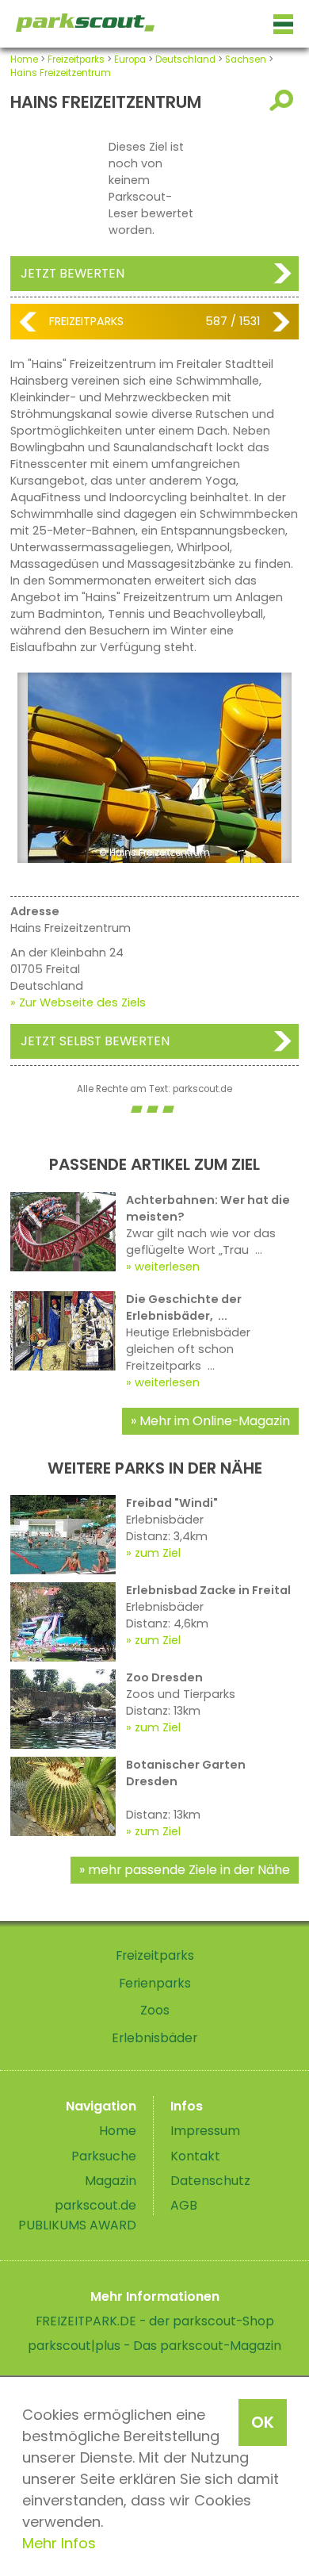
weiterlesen (167, 1267)
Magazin (111, 2181)
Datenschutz (210, 2181)
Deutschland (185, 59)
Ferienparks (155, 1983)
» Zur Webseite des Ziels (78, 1002)
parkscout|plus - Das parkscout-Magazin (154, 2346)
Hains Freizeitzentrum (61, 73)
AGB (184, 2205)
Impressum (205, 2131)
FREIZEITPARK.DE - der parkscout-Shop (155, 2321)
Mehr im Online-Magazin (215, 1421)
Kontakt (195, 2156)
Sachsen (246, 59)
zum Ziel (158, 1553)
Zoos (155, 2010)
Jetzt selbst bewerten (95, 1041)
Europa (130, 59)
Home (24, 59)
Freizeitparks (76, 59)
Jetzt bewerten (72, 273)
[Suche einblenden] (284, 100)
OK (263, 2422)
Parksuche (104, 2156)
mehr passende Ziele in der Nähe (189, 1870)
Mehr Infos (59, 2543)
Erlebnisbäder (154, 2038)
